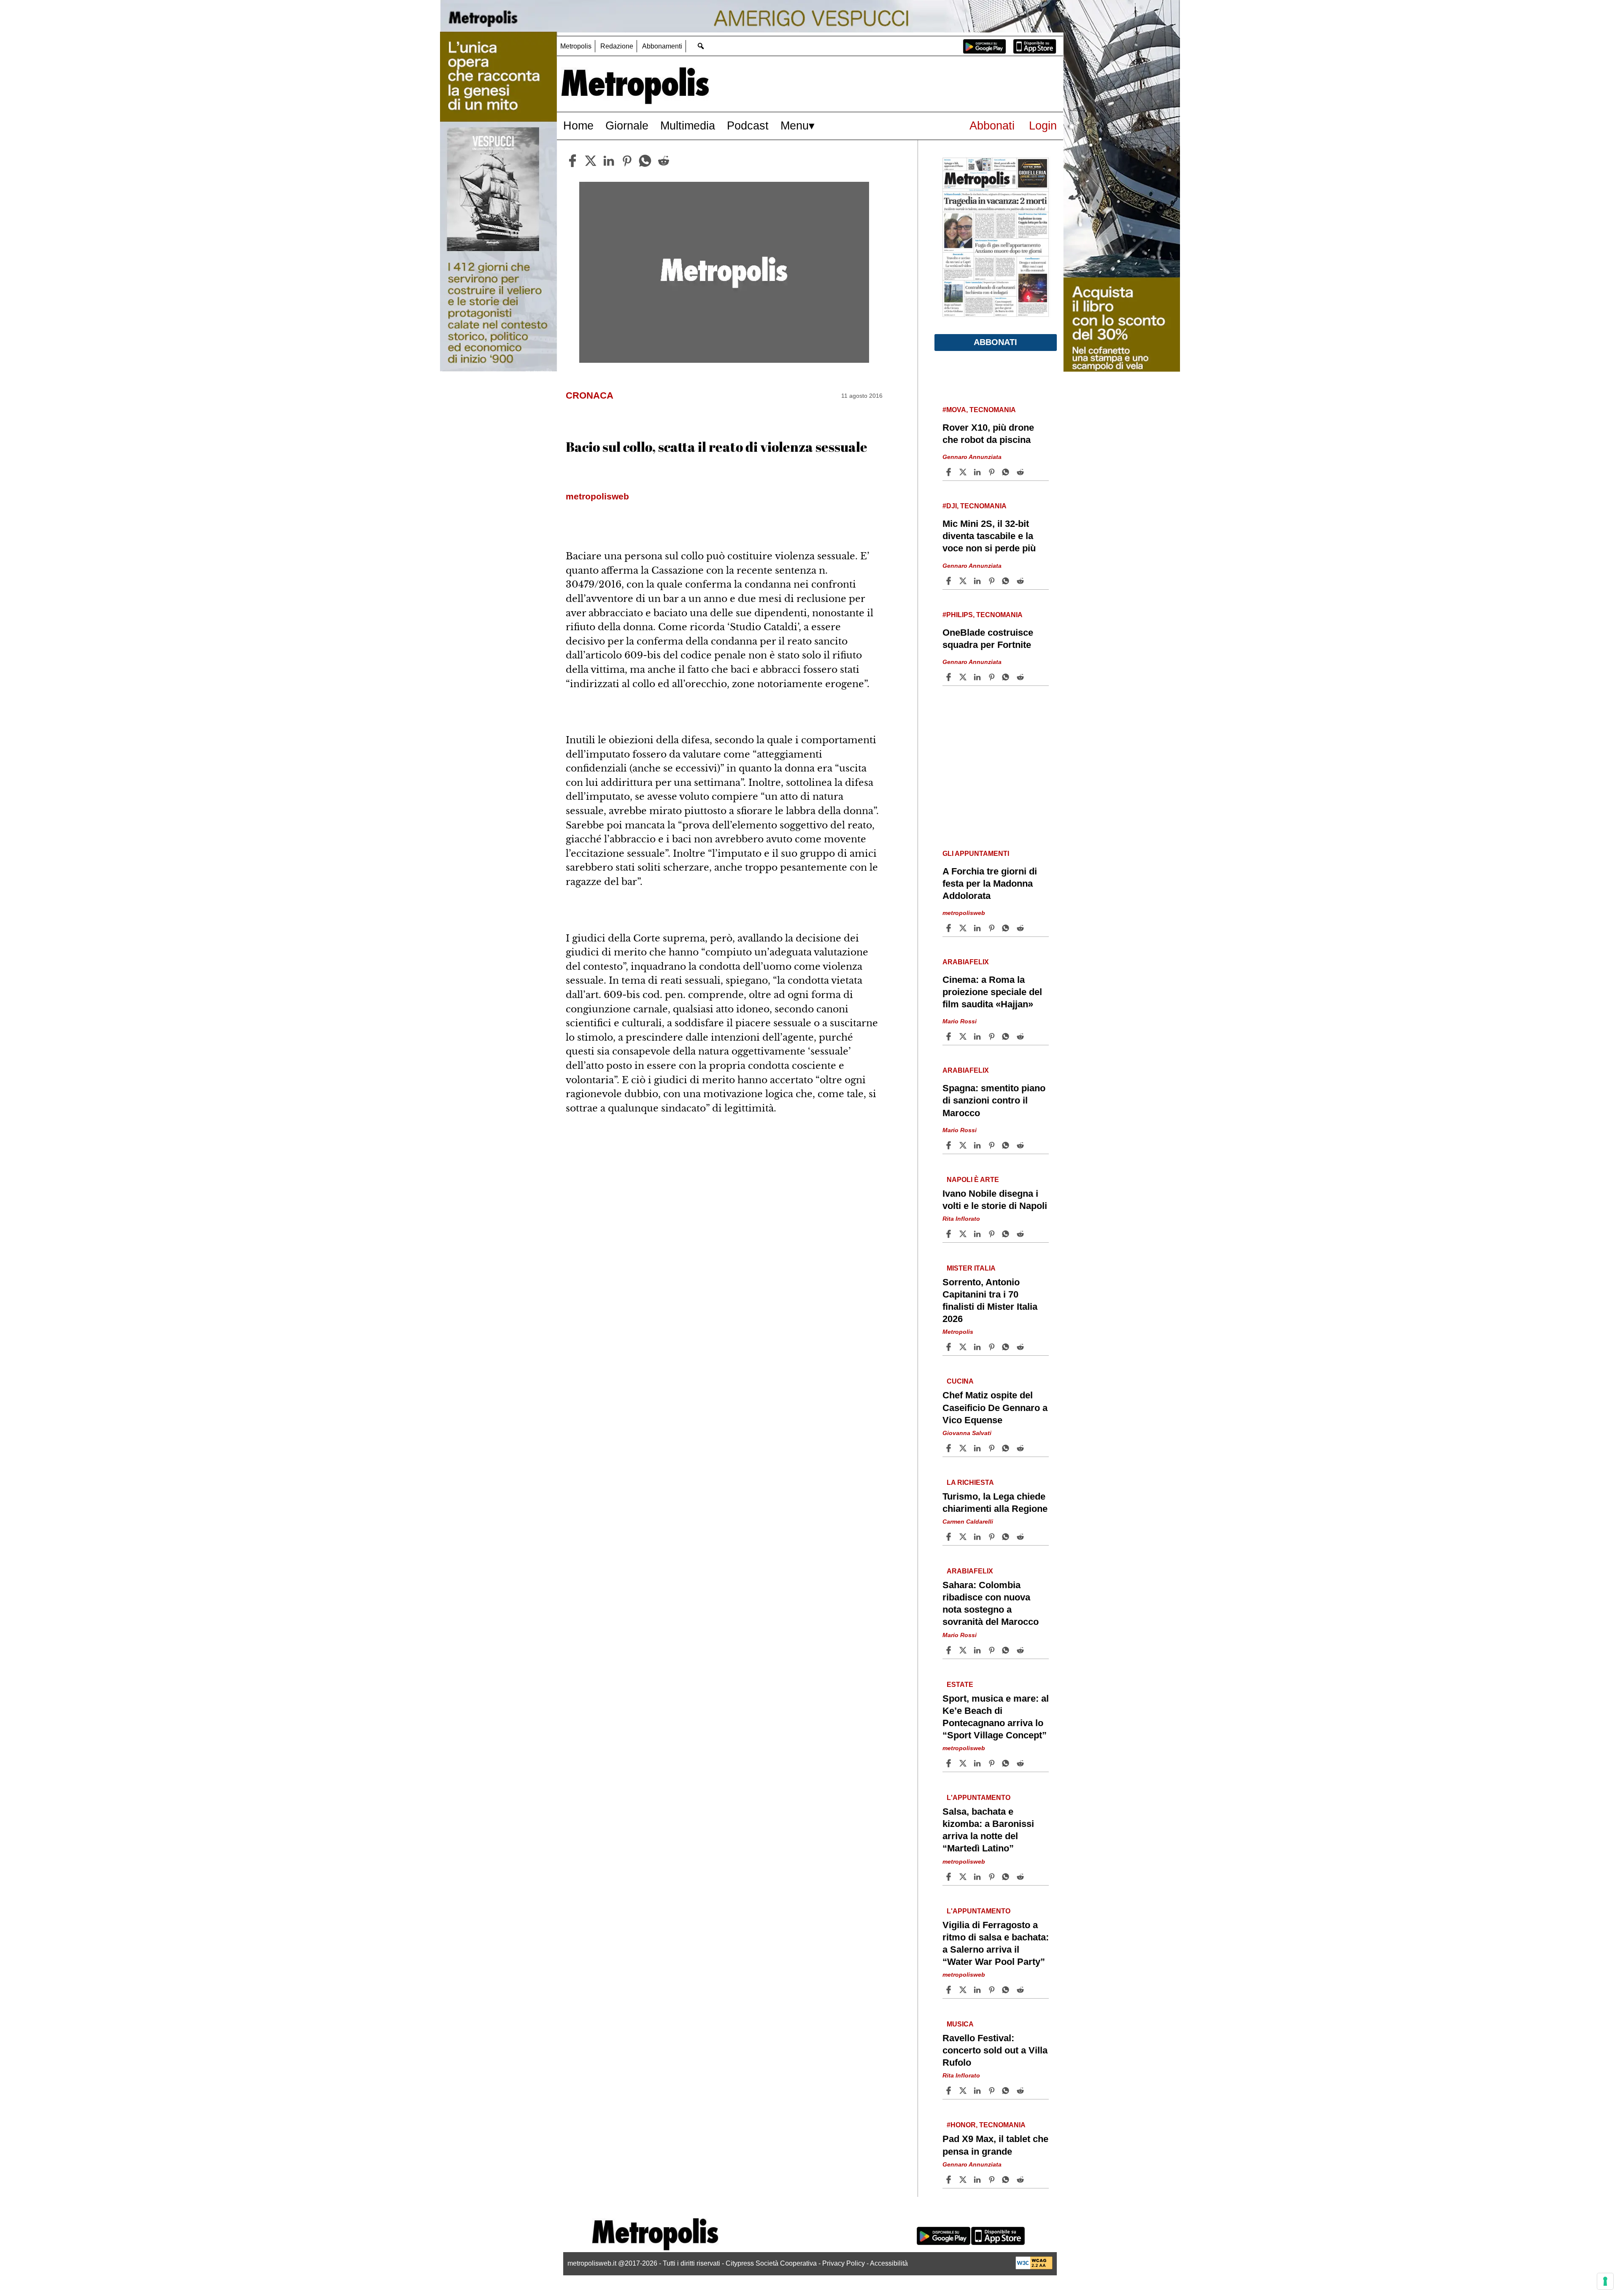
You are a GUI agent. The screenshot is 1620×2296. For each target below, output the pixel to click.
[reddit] (664, 161)
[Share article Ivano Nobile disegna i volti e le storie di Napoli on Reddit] (1021, 1234)
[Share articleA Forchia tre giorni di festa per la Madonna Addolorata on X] (964, 928)
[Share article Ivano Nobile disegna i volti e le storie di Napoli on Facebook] (950, 1234)
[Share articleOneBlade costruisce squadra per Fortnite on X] (964, 677)
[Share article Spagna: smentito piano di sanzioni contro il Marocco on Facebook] (950, 1145)
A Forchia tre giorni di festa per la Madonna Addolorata (990, 884)
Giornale (627, 125)
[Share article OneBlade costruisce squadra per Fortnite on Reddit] (1021, 677)
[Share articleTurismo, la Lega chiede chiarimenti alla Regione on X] (964, 1537)
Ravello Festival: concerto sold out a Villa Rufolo (995, 2050)
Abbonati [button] (995, 342)
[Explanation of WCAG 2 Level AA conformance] (1034, 2267)
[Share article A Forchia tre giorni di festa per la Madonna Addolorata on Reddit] (1021, 928)
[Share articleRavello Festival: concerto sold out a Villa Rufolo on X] (964, 2091)
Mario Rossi (960, 1021)
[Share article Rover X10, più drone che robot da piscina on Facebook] (950, 472)
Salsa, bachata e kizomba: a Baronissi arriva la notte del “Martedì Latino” (988, 1830)
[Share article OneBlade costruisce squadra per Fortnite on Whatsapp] (1007, 677)
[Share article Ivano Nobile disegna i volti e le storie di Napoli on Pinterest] (993, 1234)
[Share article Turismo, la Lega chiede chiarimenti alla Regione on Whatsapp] (1007, 1537)
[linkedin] (609, 161)
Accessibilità (889, 2263)
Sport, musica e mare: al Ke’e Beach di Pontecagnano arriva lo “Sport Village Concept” (996, 1717)
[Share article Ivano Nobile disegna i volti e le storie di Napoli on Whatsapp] (1007, 1234)
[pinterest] (627, 161)
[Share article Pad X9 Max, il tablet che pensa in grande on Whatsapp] (1007, 2180)
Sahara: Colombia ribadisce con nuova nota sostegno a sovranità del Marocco (991, 1603)
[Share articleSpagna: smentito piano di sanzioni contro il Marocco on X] (964, 1145)
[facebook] (572, 161)
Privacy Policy (844, 2263)
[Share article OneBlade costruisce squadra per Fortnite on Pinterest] (993, 677)
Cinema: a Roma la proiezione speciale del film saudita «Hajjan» (992, 992)
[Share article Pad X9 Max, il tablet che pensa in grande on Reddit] (1021, 2180)
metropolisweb (964, 913)
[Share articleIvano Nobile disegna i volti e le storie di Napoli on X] (964, 1234)
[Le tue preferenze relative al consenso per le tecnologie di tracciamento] (1605, 2281)
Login (1043, 125)
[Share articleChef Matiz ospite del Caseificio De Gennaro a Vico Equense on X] (964, 1448)
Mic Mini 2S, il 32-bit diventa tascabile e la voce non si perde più (989, 536)
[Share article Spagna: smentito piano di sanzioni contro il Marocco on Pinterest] (993, 1145)
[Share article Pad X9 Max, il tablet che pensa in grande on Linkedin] (978, 2180)
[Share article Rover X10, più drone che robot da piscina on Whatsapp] (1007, 472)
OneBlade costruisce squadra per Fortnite (988, 639)
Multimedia (688, 125)
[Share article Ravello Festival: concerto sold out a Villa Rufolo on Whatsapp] (1007, 2091)
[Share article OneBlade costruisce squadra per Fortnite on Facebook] (950, 677)
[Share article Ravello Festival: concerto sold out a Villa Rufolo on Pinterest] (993, 2091)
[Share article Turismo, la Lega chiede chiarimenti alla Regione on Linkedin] (978, 1537)
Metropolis (576, 46)
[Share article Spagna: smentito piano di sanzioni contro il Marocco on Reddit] (1021, 1145)
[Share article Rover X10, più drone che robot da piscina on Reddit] (1021, 472)
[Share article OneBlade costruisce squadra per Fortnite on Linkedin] (978, 677)
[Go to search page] (701, 46)
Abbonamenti (662, 46)
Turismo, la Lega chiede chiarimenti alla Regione (995, 1503)
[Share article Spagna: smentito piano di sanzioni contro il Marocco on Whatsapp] (1007, 1145)
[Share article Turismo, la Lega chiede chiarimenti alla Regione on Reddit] (1021, 1537)
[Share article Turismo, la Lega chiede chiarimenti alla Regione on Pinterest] (993, 1537)
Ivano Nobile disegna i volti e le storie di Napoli (995, 1200)
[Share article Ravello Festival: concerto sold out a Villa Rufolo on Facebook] (950, 2091)
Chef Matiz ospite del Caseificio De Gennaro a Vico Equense (995, 1407)
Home (578, 125)
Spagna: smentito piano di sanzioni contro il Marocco (994, 1100)
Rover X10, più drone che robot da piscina (988, 434)
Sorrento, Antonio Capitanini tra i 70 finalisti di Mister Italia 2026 (990, 1300)
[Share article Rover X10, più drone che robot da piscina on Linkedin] (978, 472)
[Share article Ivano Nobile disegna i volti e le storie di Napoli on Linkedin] (978, 1234)
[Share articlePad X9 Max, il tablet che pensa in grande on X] (964, 2180)
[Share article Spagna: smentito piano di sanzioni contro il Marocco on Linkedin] (978, 1145)
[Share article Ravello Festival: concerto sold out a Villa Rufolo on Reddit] (1021, 2091)
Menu (795, 125)
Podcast (748, 125)
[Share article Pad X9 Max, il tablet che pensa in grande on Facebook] (950, 2180)
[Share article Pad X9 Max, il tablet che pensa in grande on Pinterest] (993, 2180)
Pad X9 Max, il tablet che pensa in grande (995, 2145)
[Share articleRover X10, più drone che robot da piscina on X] (964, 472)
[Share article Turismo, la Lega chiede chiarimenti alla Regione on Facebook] (950, 1537)
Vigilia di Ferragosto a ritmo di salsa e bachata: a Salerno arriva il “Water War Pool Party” (996, 1943)
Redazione (617, 46)
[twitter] (591, 161)
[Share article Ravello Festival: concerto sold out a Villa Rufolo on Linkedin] (978, 2091)
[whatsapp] (645, 161)
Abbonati (992, 125)
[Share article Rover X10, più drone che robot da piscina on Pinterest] (993, 472)
